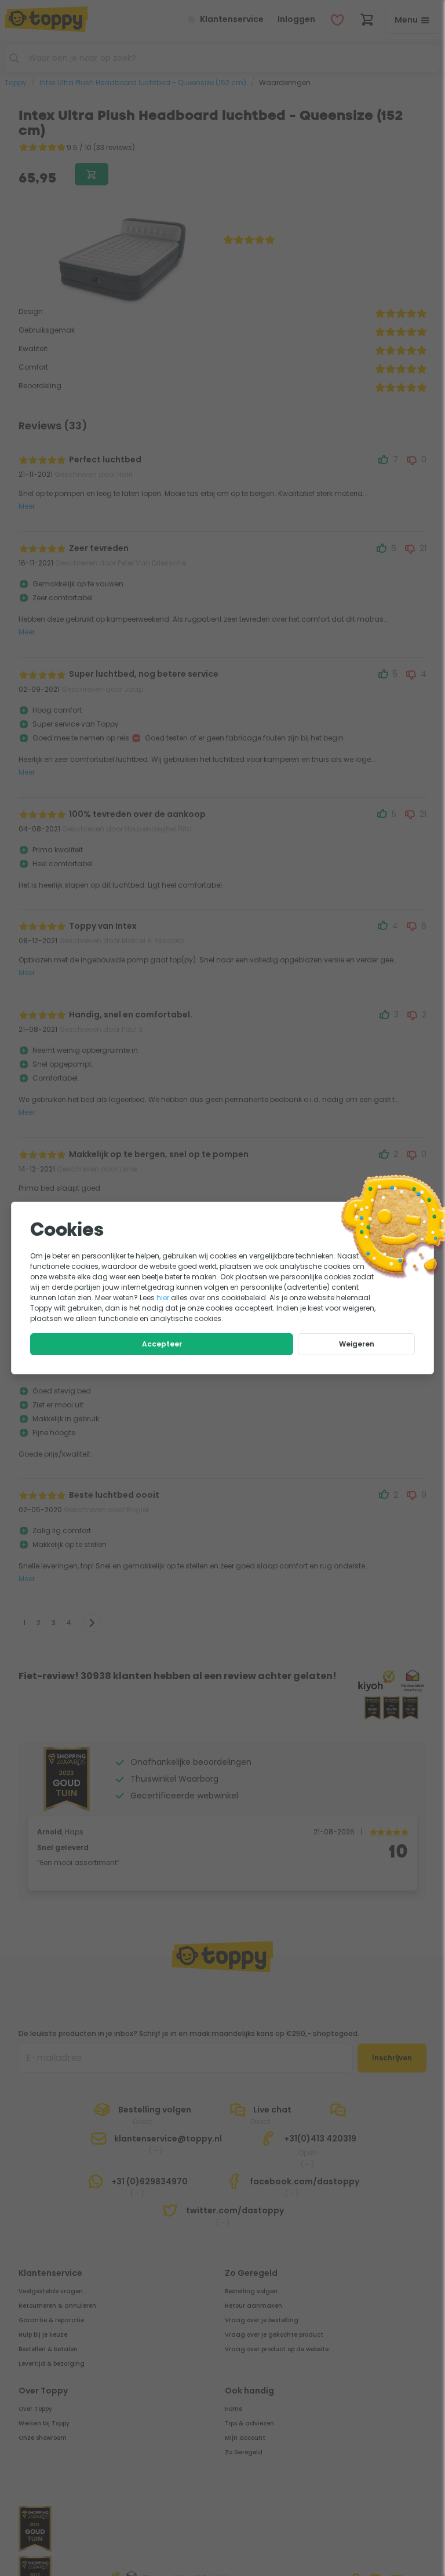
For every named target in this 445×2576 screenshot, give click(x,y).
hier (163, 1298)
